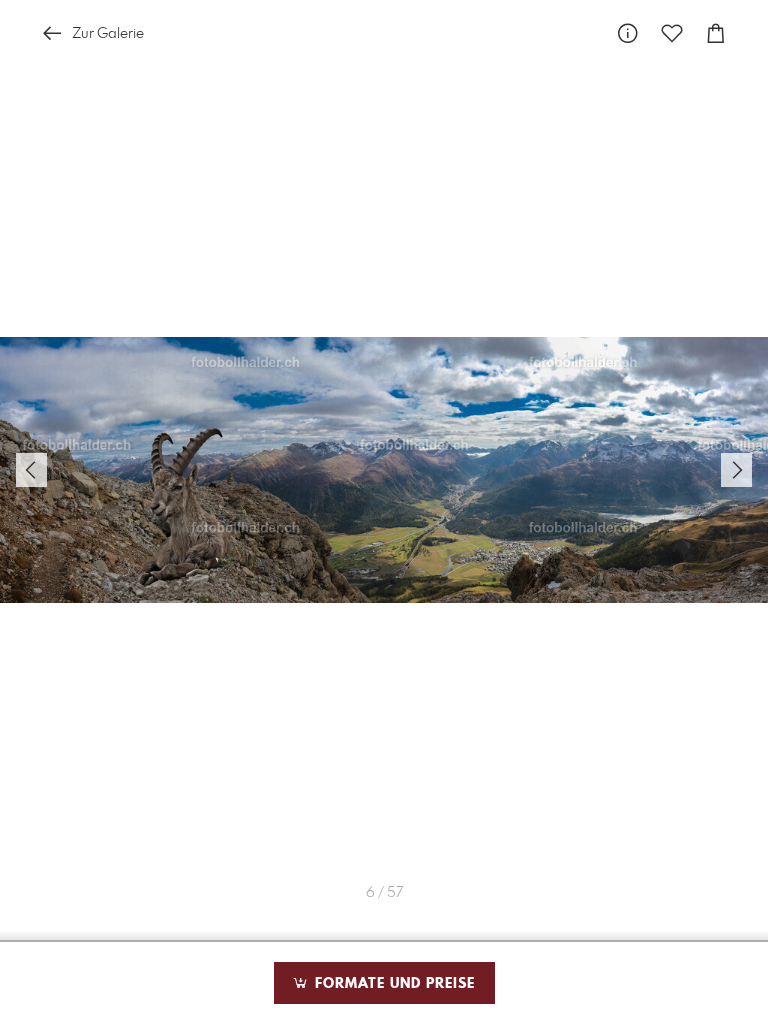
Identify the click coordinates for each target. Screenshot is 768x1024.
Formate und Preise (392, 984)
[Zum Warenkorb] (716, 33)
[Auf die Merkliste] (672, 33)
